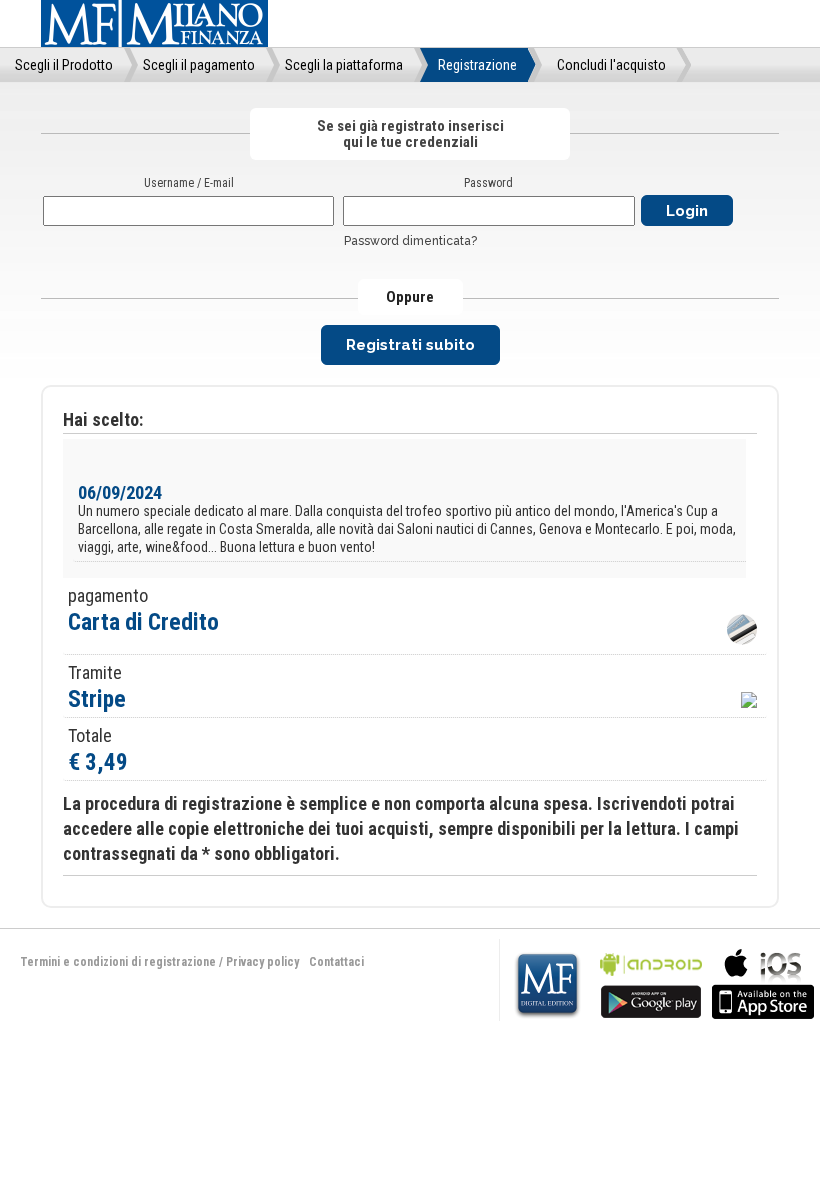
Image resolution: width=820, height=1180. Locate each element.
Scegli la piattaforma (344, 65)
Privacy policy (262, 962)
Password (488, 183)
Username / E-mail (189, 183)
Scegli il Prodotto (64, 65)
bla (651, 981)
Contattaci (336, 962)
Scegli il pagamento (199, 65)
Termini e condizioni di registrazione (118, 962)
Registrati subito (410, 345)
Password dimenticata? (410, 241)
